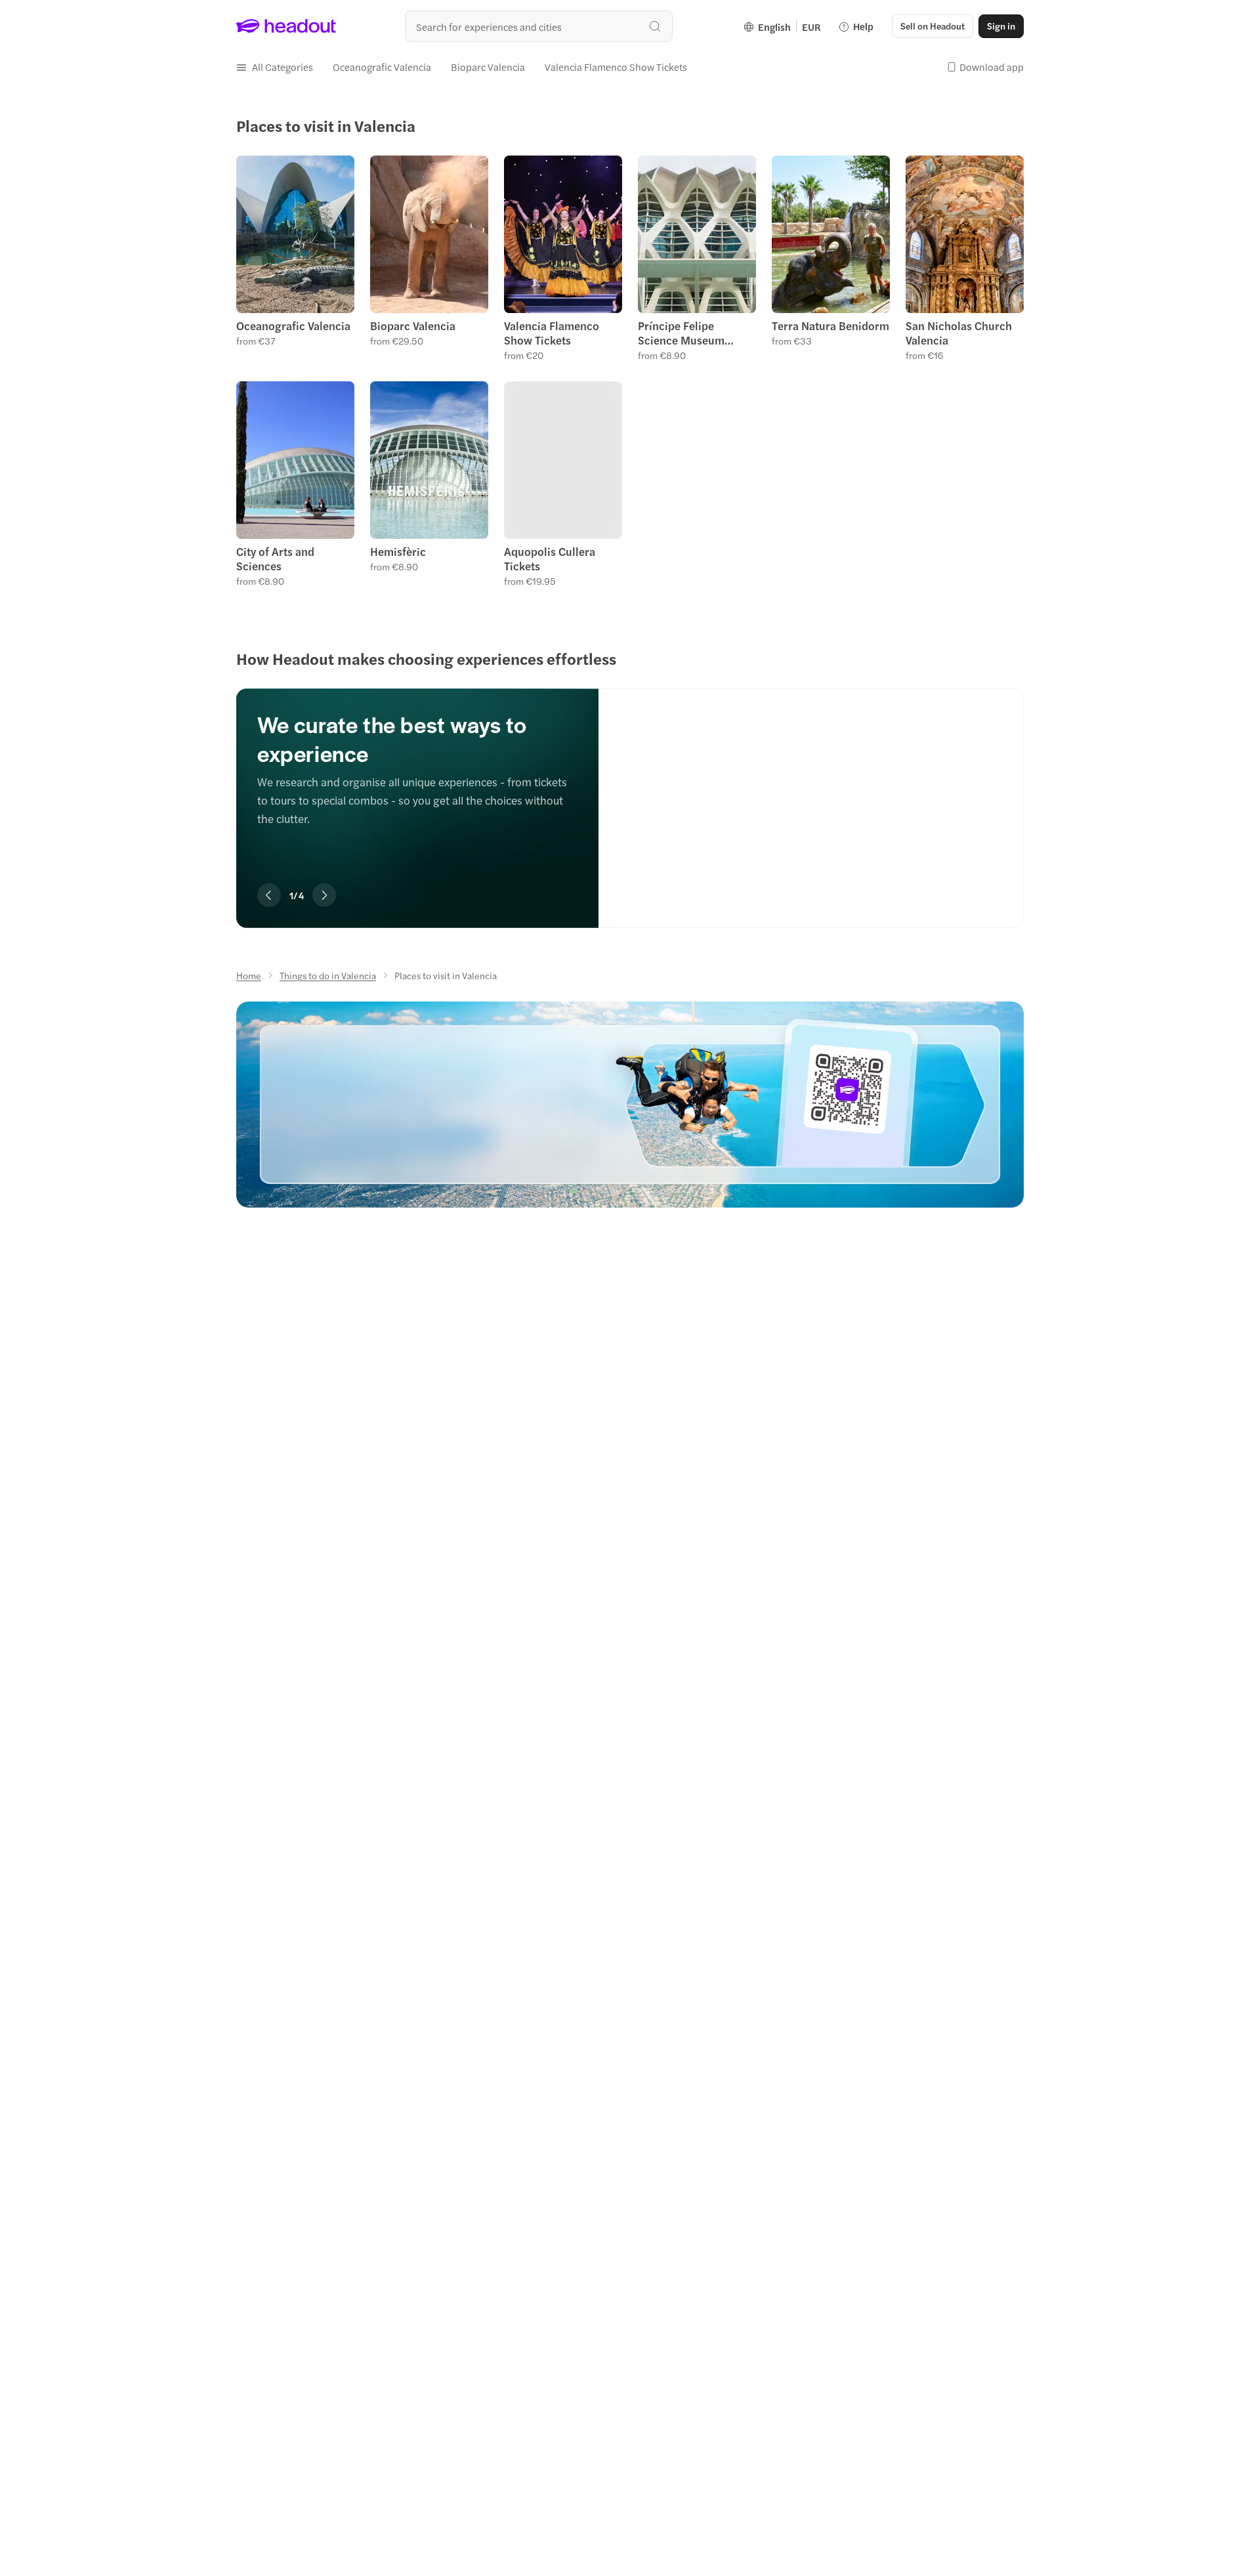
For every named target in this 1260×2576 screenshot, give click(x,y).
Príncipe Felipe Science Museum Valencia (681, 333)
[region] (630, 789)
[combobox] (539, 26)
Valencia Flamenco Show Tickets (552, 333)
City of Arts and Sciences (275, 559)
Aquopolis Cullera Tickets (550, 559)
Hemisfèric (398, 551)
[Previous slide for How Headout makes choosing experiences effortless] (269, 895)
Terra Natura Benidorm (830, 326)
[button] (275, 67)
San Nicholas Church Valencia (959, 333)
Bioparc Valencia (413, 326)
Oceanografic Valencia (293, 326)
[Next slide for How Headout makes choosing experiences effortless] (324, 895)
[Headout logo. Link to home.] (286, 26)
